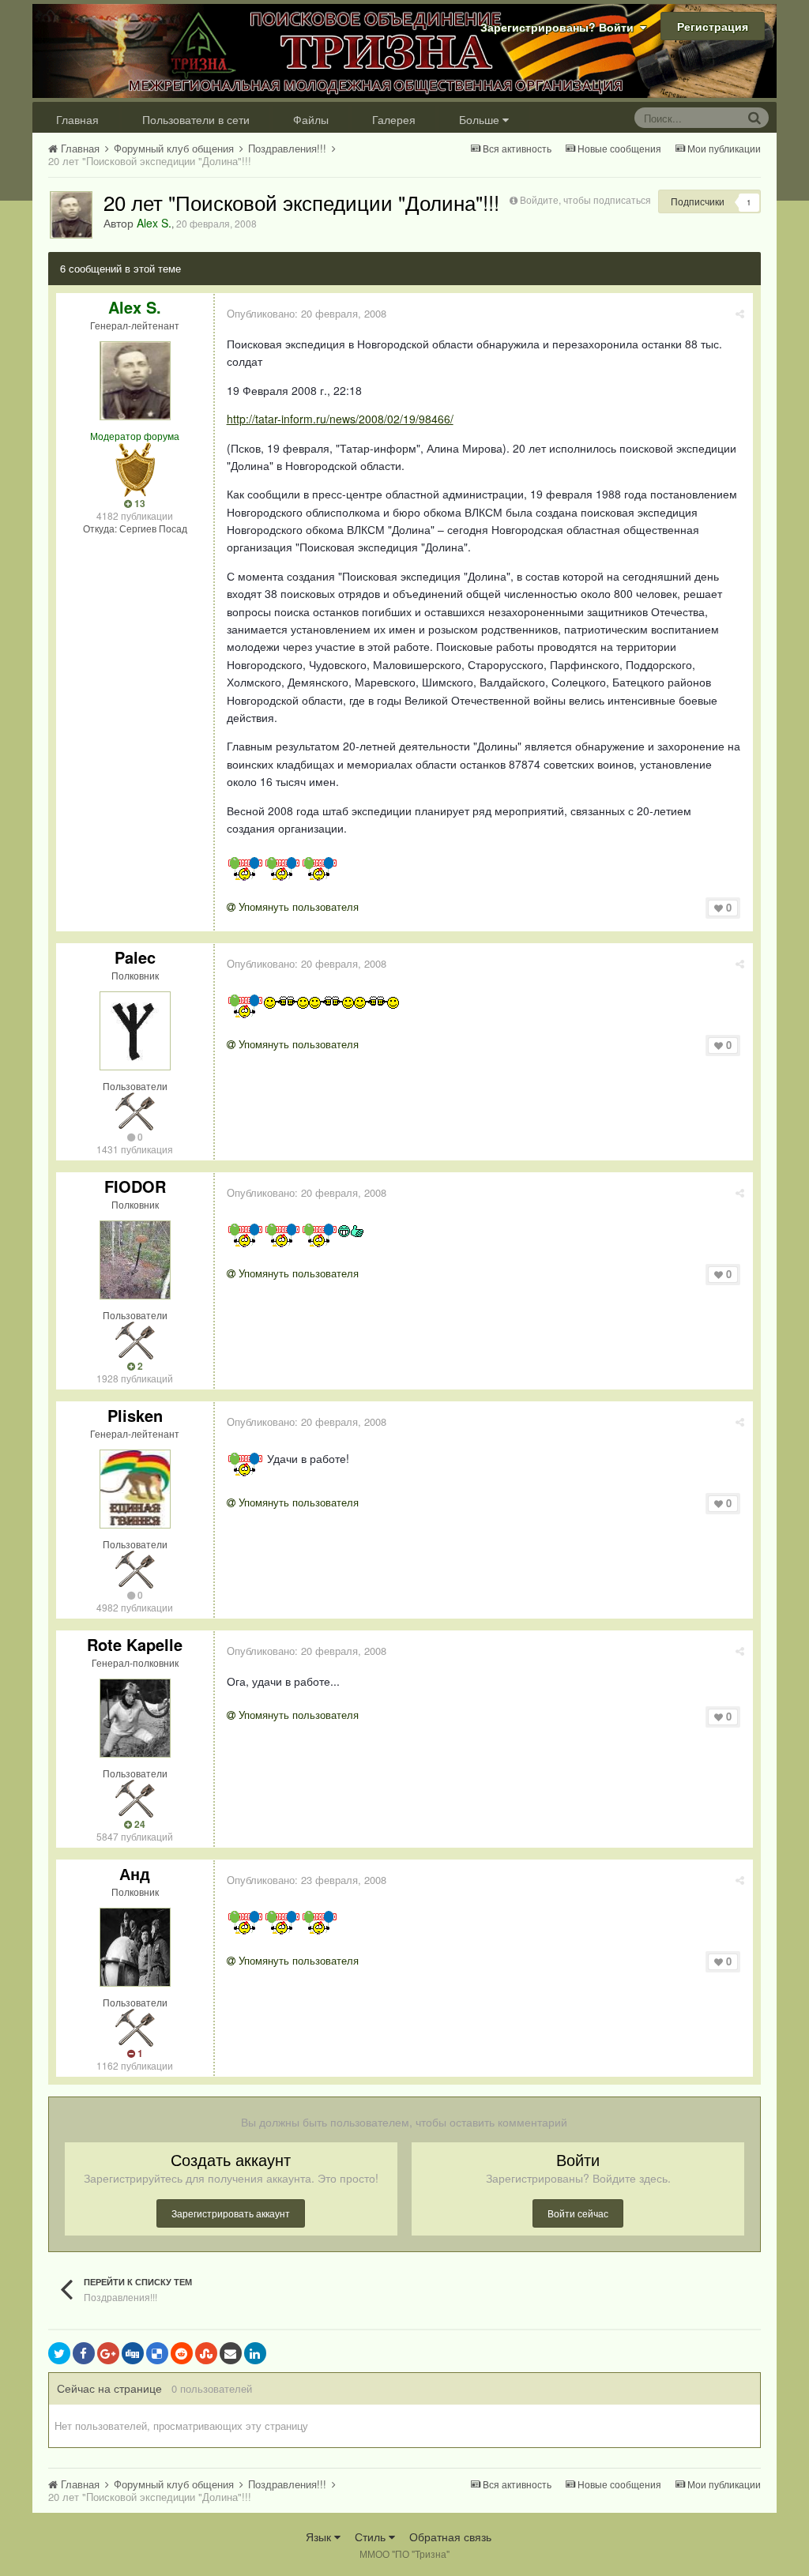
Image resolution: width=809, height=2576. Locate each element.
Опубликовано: (307, 313)
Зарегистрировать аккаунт (231, 2213)
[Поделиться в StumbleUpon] (206, 2353)
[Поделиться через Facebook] (84, 2353)
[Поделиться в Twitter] (59, 2353)
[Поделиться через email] (231, 2353)
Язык (320, 2537)
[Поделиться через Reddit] (182, 2353)
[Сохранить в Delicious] (157, 2353)
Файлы (311, 119)
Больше (479, 119)
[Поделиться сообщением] (740, 313)
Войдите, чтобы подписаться (585, 199)
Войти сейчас (578, 2213)
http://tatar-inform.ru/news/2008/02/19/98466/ (340, 419)
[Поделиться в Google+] (108, 2353)
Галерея (394, 119)
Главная (77, 119)
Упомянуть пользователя (297, 906)
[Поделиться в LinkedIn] (255, 2353)
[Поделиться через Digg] (133, 2353)
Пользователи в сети (196, 119)
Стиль (372, 2537)
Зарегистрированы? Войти (560, 27)
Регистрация (713, 26)
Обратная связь (450, 2537)
